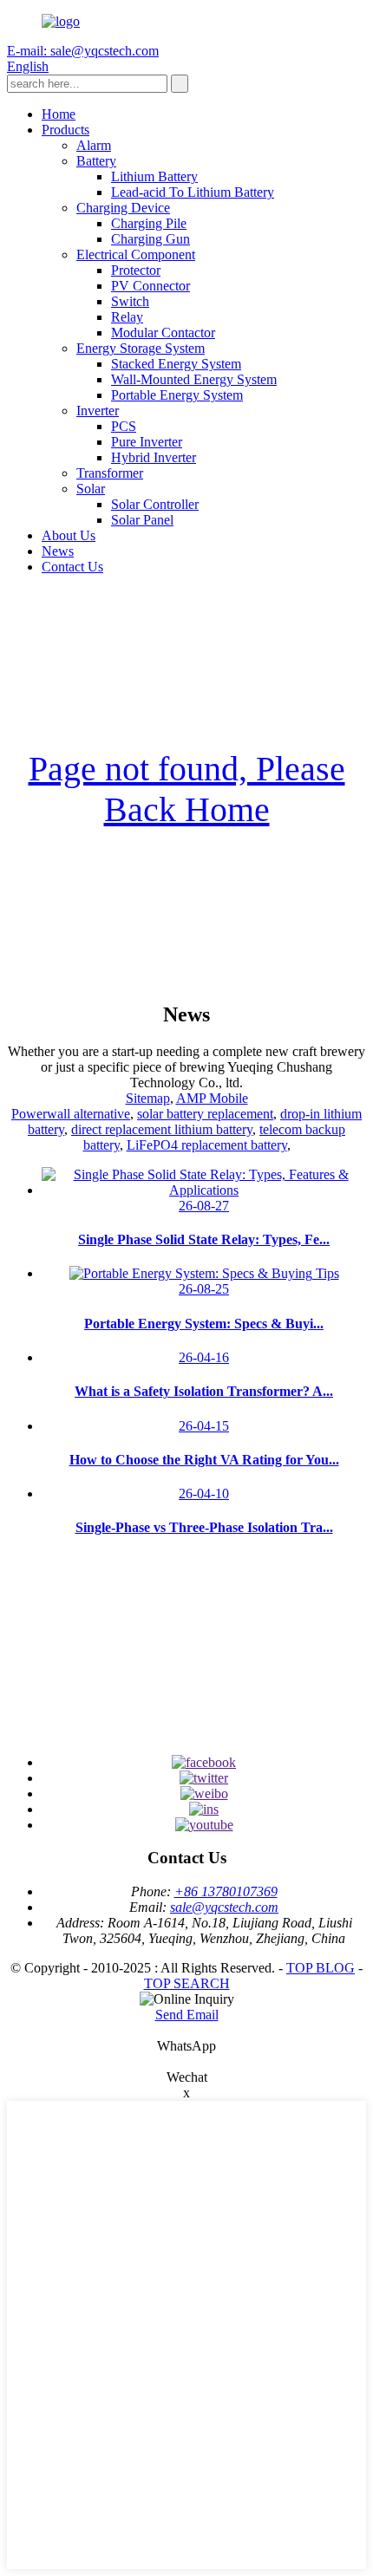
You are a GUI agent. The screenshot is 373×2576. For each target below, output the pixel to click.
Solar (91, 489)
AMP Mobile (212, 1098)
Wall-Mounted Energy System (194, 379)
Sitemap (148, 1098)
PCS (124, 426)
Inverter (98, 411)
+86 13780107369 (226, 1891)
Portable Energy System (177, 395)
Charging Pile (149, 223)
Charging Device (123, 208)
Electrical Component (136, 254)
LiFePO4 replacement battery (207, 1145)
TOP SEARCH (187, 1983)
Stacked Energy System (176, 364)
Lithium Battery (154, 176)
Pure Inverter (147, 442)
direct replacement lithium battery (162, 1129)
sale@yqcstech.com (224, 1907)
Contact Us (72, 567)
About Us (69, 535)
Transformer (110, 473)
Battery (96, 161)
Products (65, 130)
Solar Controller (155, 504)
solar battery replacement (205, 1114)
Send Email (187, 2015)
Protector (136, 270)
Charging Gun (151, 239)
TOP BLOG (321, 1968)
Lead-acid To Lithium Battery (193, 192)
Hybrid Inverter (154, 457)
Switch (130, 301)
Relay (127, 317)
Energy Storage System (141, 348)
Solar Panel (142, 520)
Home (59, 114)
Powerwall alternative (71, 1114)
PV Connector (151, 286)
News (58, 551)
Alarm (94, 145)
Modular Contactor (163, 333)
